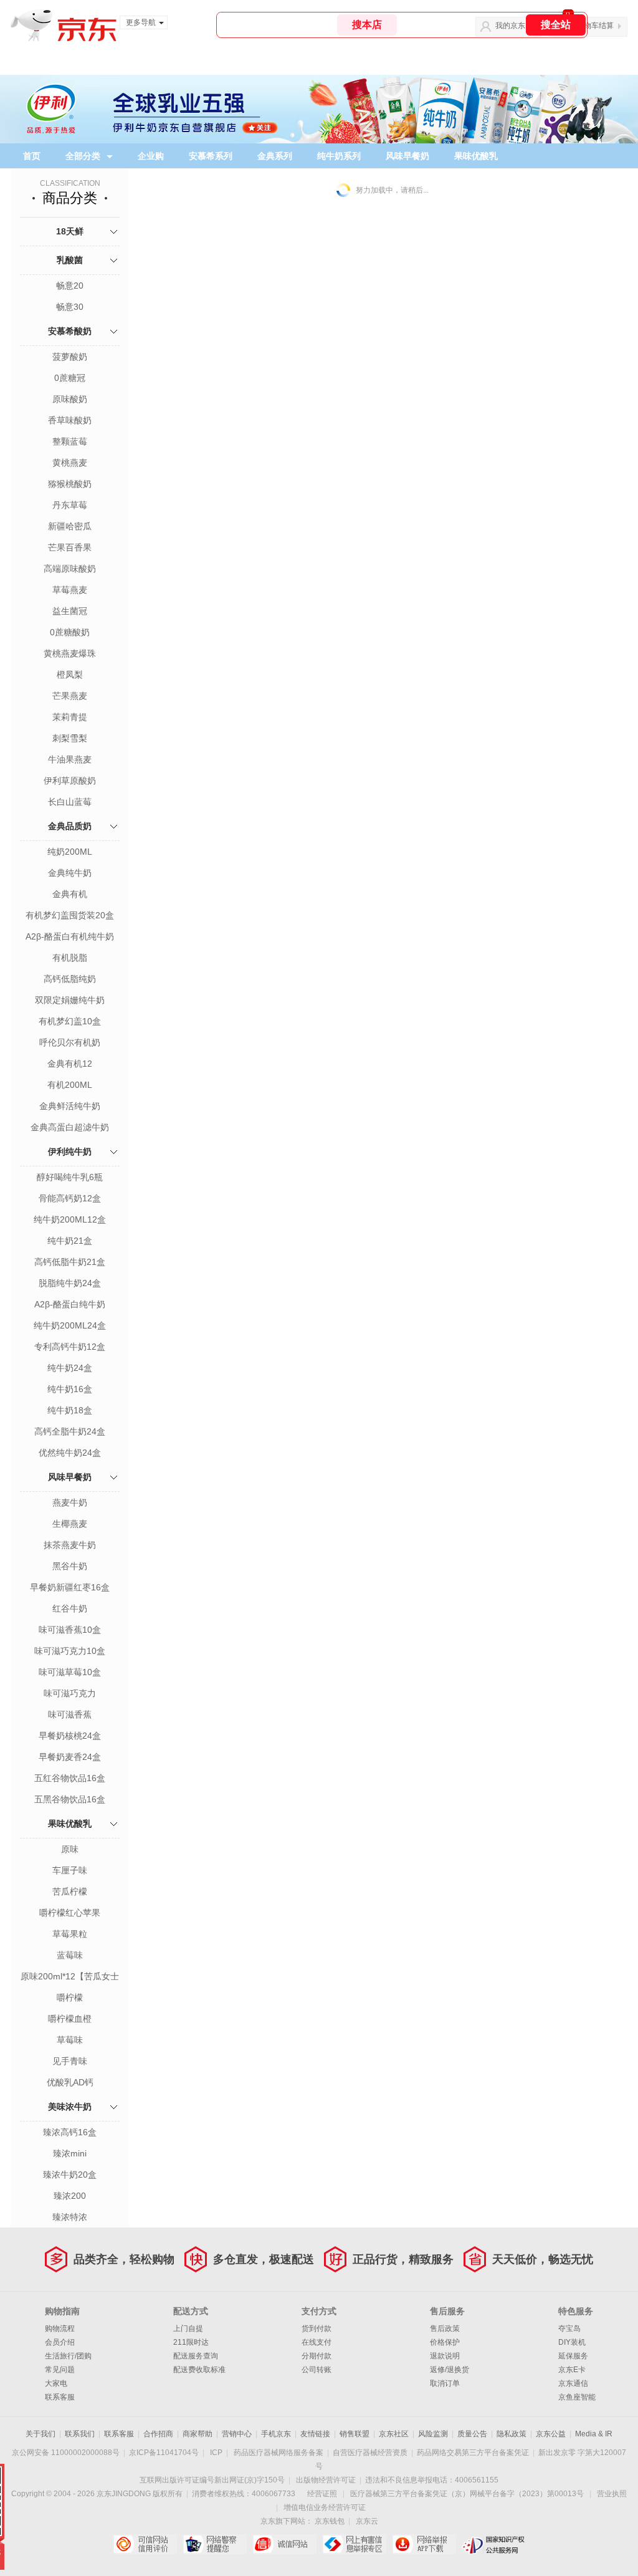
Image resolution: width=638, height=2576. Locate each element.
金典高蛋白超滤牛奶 (70, 1127)
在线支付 (317, 2342)
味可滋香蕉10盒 (70, 1630)
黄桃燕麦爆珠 (70, 653)
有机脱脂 (70, 958)
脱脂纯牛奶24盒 (70, 1283)
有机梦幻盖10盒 (70, 1021)
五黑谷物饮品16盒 (70, 1799)
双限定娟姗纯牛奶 (70, 1000)
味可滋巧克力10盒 (70, 1651)
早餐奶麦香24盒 (70, 1757)
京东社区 (394, 2434)
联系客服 (60, 2397)
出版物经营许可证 (326, 2480)
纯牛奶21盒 (70, 1241)
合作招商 (158, 2434)
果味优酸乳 (476, 156)
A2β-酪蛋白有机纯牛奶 (70, 936)
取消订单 (445, 2383)
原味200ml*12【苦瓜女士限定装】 (70, 1978)
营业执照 (612, 2494)
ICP (216, 2453)
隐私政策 (512, 2434)
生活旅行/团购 (68, 2356)
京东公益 (551, 2434)
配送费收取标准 (199, 2370)
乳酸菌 (70, 260)
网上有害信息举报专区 (354, 2544)
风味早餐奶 (407, 156)
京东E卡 (572, 2370)
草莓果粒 (70, 1934)
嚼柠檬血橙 (70, 2019)
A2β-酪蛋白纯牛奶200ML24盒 (70, 1305)
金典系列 (275, 156)
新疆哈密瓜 (70, 526)
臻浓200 (70, 2196)
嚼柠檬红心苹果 (70, 1913)
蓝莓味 (70, 1955)
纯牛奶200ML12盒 (70, 1219)
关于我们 (40, 2434)
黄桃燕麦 (70, 463)
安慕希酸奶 (70, 331)
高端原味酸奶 (70, 569)
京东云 (367, 2521)
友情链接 (315, 2434)
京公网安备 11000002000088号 (66, 2453)
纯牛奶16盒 (70, 1389)
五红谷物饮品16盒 (70, 1778)
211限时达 (191, 2342)
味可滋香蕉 (70, 1714)
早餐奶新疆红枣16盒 (70, 1587)
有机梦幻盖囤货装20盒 (70, 915)
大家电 (56, 2383)
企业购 (151, 156)
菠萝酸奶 (70, 357)
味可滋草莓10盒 (70, 1672)
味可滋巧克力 (70, 1693)
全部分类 (83, 156)
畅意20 (70, 286)
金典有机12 (70, 1064)
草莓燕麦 (70, 590)
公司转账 (317, 2370)
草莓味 (70, 2040)
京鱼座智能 (577, 2397)
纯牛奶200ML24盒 (70, 1325)
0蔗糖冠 (70, 378)
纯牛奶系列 (339, 156)
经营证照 (322, 2494)
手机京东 (276, 2434)
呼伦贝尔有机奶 (70, 1042)
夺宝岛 (569, 2328)
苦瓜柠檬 (70, 1891)
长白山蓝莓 (70, 802)
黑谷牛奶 (70, 1566)
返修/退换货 (450, 2370)
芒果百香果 (70, 547)
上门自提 (188, 2328)
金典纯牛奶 (70, 873)
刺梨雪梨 (70, 738)
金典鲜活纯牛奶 (70, 1106)
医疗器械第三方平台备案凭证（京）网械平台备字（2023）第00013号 (467, 2494)
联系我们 (80, 2434)
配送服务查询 (196, 2356)
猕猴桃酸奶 (70, 484)
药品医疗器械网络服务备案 (279, 2453)
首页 (32, 156)
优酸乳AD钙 (70, 2082)
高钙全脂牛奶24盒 (70, 1431)
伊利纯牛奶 (70, 1151)
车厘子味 (70, 1870)
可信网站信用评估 (145, 2544)
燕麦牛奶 (70, 1502)
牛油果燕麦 (70, 759)
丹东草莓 (70, 505)
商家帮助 (198, 2434)
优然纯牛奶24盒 (70, 1453)
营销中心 (237, 2434)
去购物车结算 (591, 26)
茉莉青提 (70, 717)
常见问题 (60, 2370)
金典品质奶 (70, 826)
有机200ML (70, 1085)
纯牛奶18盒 (70, 1410)
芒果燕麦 (70, 696)
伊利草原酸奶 (70, 781)
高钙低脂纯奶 (70, 979)
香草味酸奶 (70, 420)
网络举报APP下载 (424, 2544)
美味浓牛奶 (70, 2107)
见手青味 (70, 2061)
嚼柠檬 (70, 1997)
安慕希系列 (211, 156)
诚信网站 (284, 2544)
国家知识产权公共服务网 (494, 2544)
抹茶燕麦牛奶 (70, 1545)
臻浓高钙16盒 (70, 2132)
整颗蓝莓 (70, 441)
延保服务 (573, 2356)
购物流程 (60, 2328)
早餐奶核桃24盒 (70, 1736)
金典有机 (70, 894)
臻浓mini (70, 2153)
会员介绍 (60, 2342)
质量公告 (472, 2434)
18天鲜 (70, 231)
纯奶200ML (70, 852)
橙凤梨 (70, 675)
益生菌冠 (70, 611)
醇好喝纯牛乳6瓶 (70, 1177)
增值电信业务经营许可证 (325, 2507)
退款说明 (445, 2356)
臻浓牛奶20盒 (70, 2175)
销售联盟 (355, 2434)
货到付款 (317, 2328)
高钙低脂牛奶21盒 (70, 1262)
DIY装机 (572, 2342)
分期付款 (317, 2356)
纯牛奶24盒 (70, 1368)
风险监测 (433, 2434)
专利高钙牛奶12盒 (70, 1347)
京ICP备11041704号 (164, 2453)
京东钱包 (330, 2521)
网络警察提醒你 (215, 2544)
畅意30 (70, 307)
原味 (70, 1849)
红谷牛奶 (70, 1608)
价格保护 (445, 2342)
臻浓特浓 (70, 2217)
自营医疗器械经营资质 (370, 2453)
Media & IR (594, 2434)
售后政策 (445, 2328)
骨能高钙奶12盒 (70, 1198)
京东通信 (573, 2383)
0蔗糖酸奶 (70, 632)
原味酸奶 (70, 399)
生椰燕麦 (70, 1524)
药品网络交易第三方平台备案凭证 (473, 2453)
